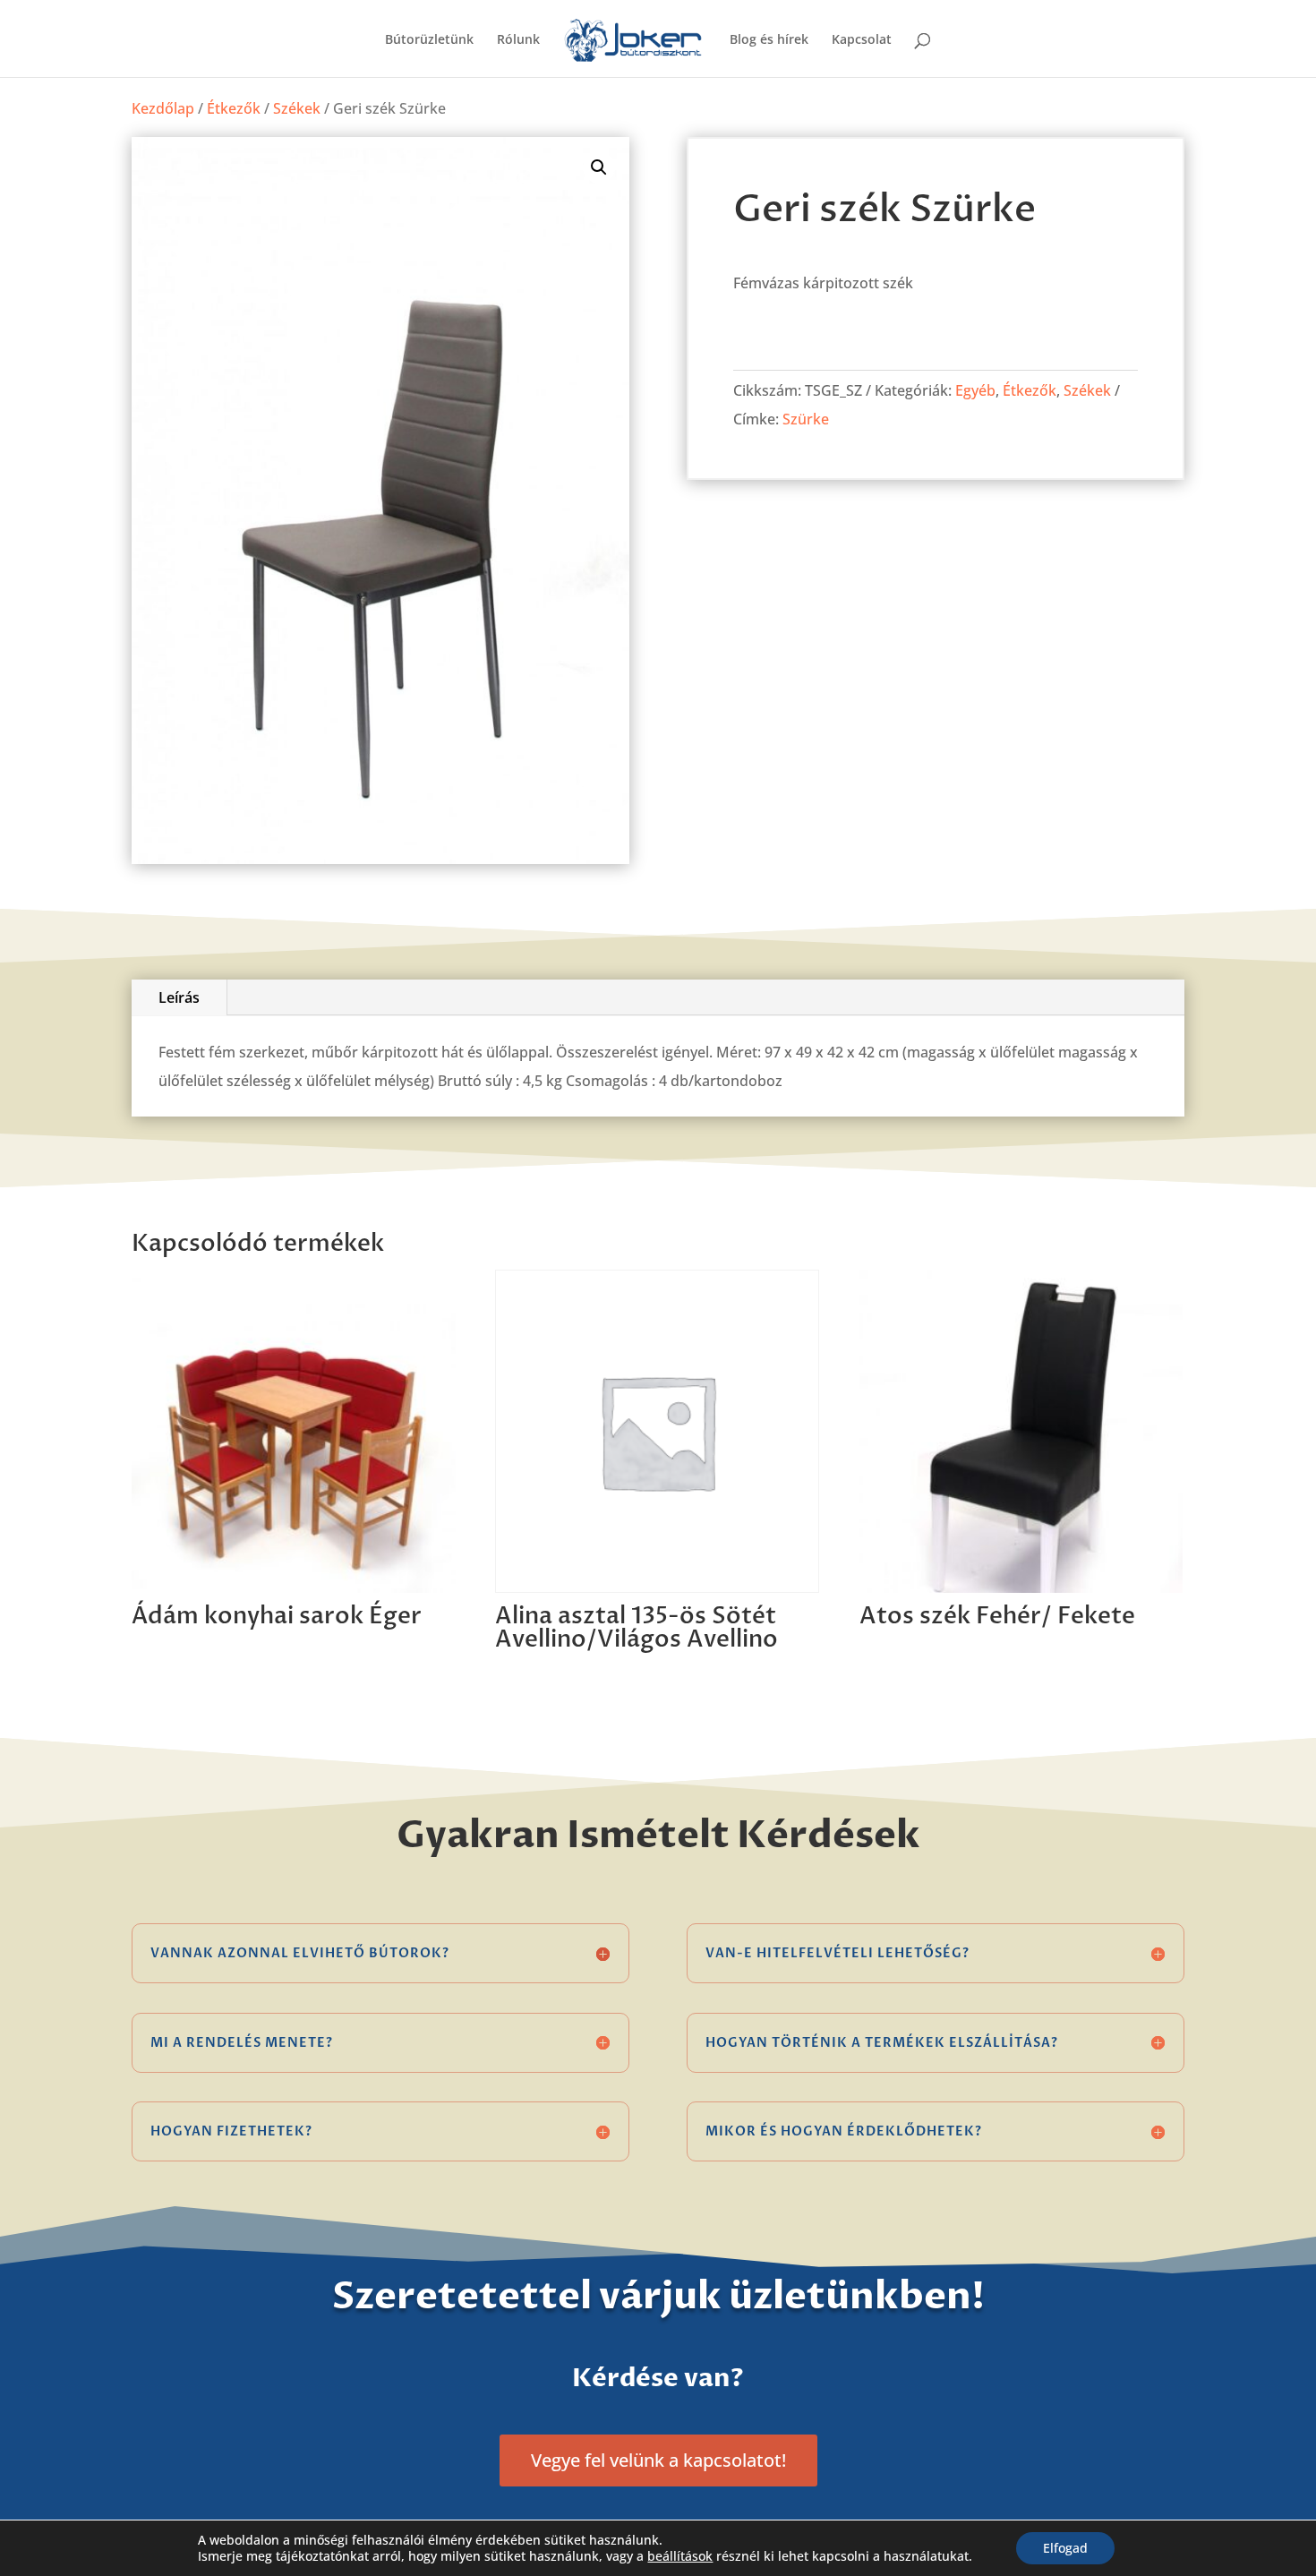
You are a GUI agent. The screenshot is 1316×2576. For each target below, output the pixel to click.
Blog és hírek (769, 40)
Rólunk (518, 40)
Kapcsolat (862, 40)
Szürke (806, 419)
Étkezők (234, 108)
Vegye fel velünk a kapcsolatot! (658, 2460)
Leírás (179, 997)
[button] (599, 167)
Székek (297, 108)
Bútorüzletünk (429, 40)
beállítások (680, 2556)
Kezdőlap (163, 108)
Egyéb (975, 390)
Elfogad (1065, 2548)
